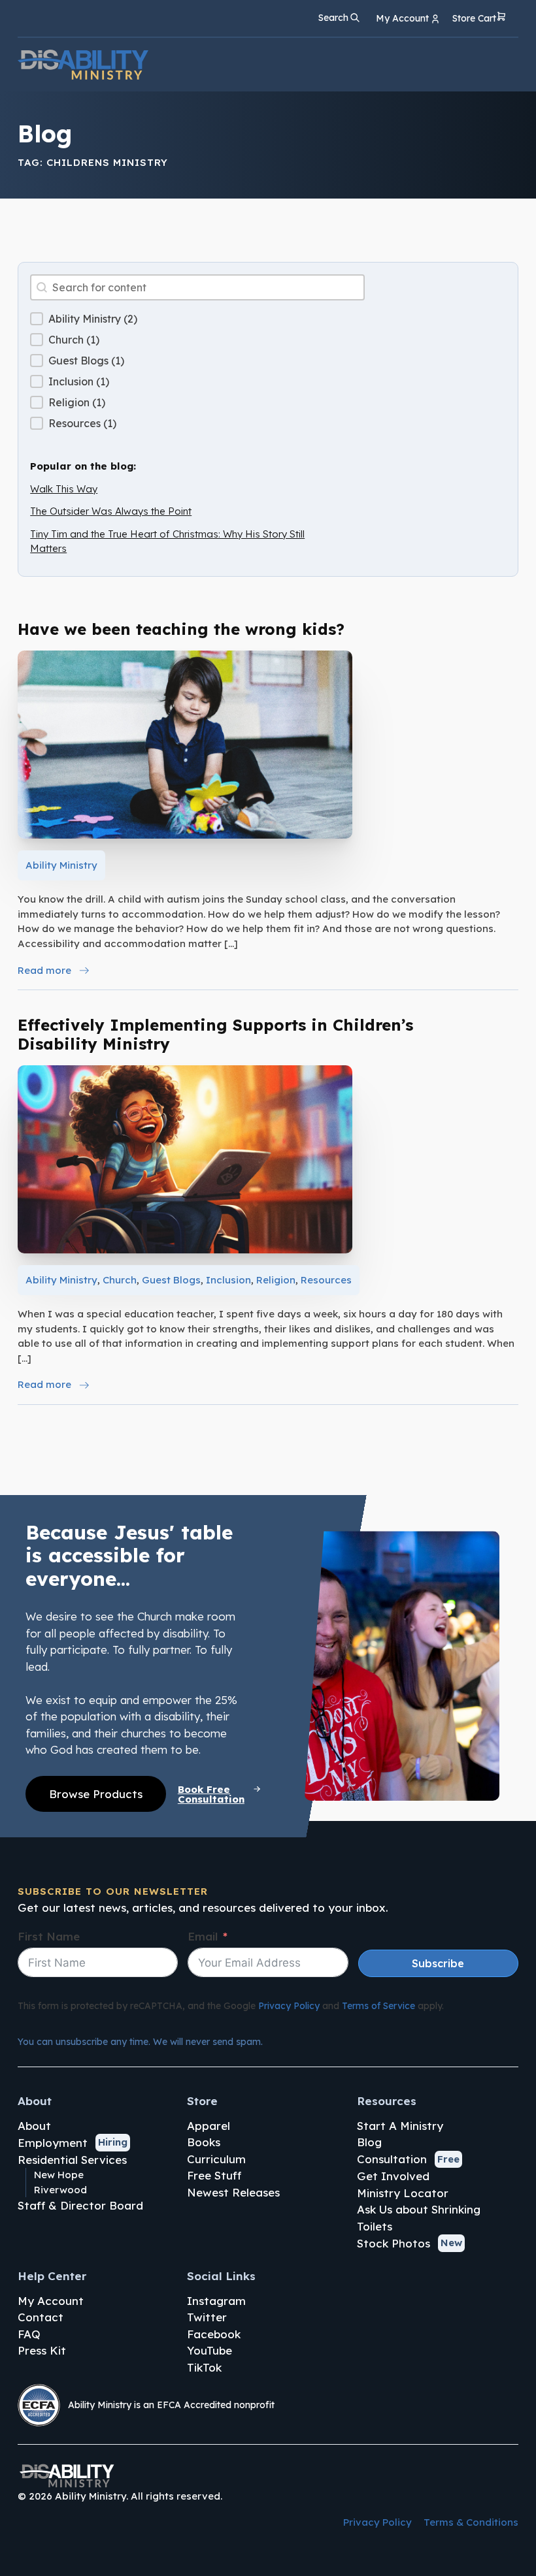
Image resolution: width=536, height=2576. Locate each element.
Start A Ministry (400, 2126)
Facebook (214, 2334)
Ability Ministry (61, 865)
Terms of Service (378, 2006)
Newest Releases (233, 2192)
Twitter (207, 2317)
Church (120, 1280)
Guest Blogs (171, 1280)
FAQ (29, 2334)
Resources (326, 1280)
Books (204, 2142)
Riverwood (60, 2190)
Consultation (392, 2159)
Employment (53, 2143)
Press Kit (42, 2350)
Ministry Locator (403, 2193)
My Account (51, 2301)
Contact (41, 2317)
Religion (276, 1280)
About (34, 2126)
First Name (49, 1936)
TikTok (204, 2367)
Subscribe (438, 1963)
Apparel (209, 2126)
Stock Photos (394, 2243)
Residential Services (72, 2160)
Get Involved (393, 2176)
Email (203, 1936)
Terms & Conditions (471, 2522)
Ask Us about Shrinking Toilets (419, 2218)
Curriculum (216, 2159)
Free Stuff (214, 2175)
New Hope (59, 2175)
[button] (479, 19)
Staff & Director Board (80, 2205)
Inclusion (228, 1280)
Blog (369, 2142)
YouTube (209, 2350)
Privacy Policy (289, 2006)
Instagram (216, 2301)
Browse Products (96, 1794)
